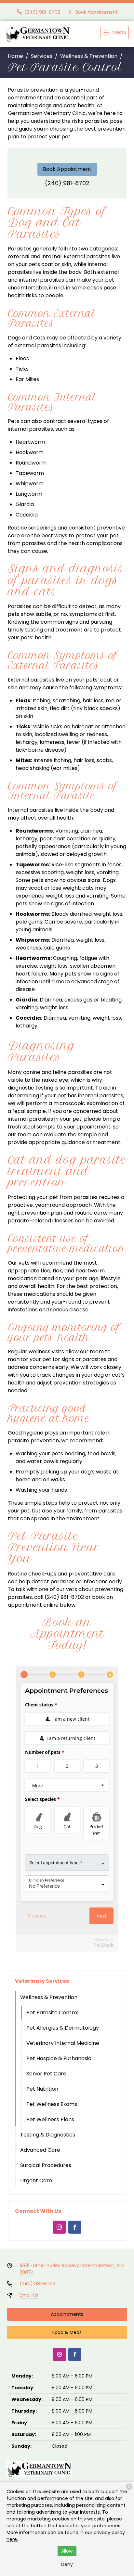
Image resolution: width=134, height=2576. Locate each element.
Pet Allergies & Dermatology (63, 2028)
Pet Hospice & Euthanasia (59, 2058)
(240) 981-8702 (67, 183)
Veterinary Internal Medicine (63, 2043)
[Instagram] (59, 2227)
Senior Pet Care (46, 2074)
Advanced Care (40, 2150)
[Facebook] (75, 2227)
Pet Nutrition (42, 2089)
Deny (67, 2564)
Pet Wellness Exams (52, 2104)
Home (15, 56)
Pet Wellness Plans (50, 2119)
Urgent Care (36, 2181)
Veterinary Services (42, 1981)
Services (42, 56)
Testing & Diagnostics (48, 2135)
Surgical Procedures (46, 2165)
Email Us (29, 2295)
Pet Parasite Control (52, 2013)
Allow (67, 2551)
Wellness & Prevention (89, 56)
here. (12, 2539)
